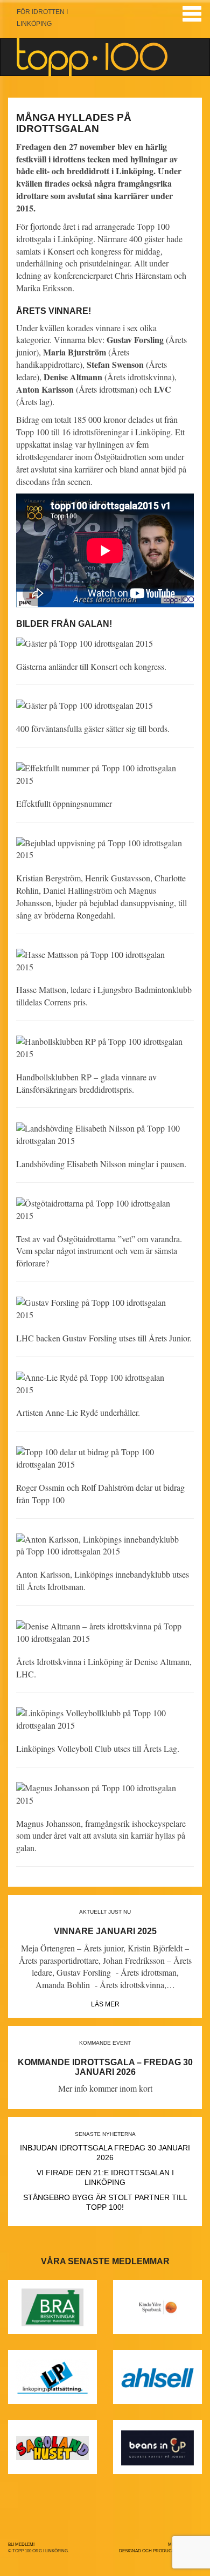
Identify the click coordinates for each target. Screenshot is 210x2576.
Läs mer (105, 2004)
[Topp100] (92, 57)
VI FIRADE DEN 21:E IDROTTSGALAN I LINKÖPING (105, 2177)
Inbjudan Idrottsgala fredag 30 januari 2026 (105, 2153)
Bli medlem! (21, 2544)
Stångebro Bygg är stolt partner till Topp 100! (105, 2202)
